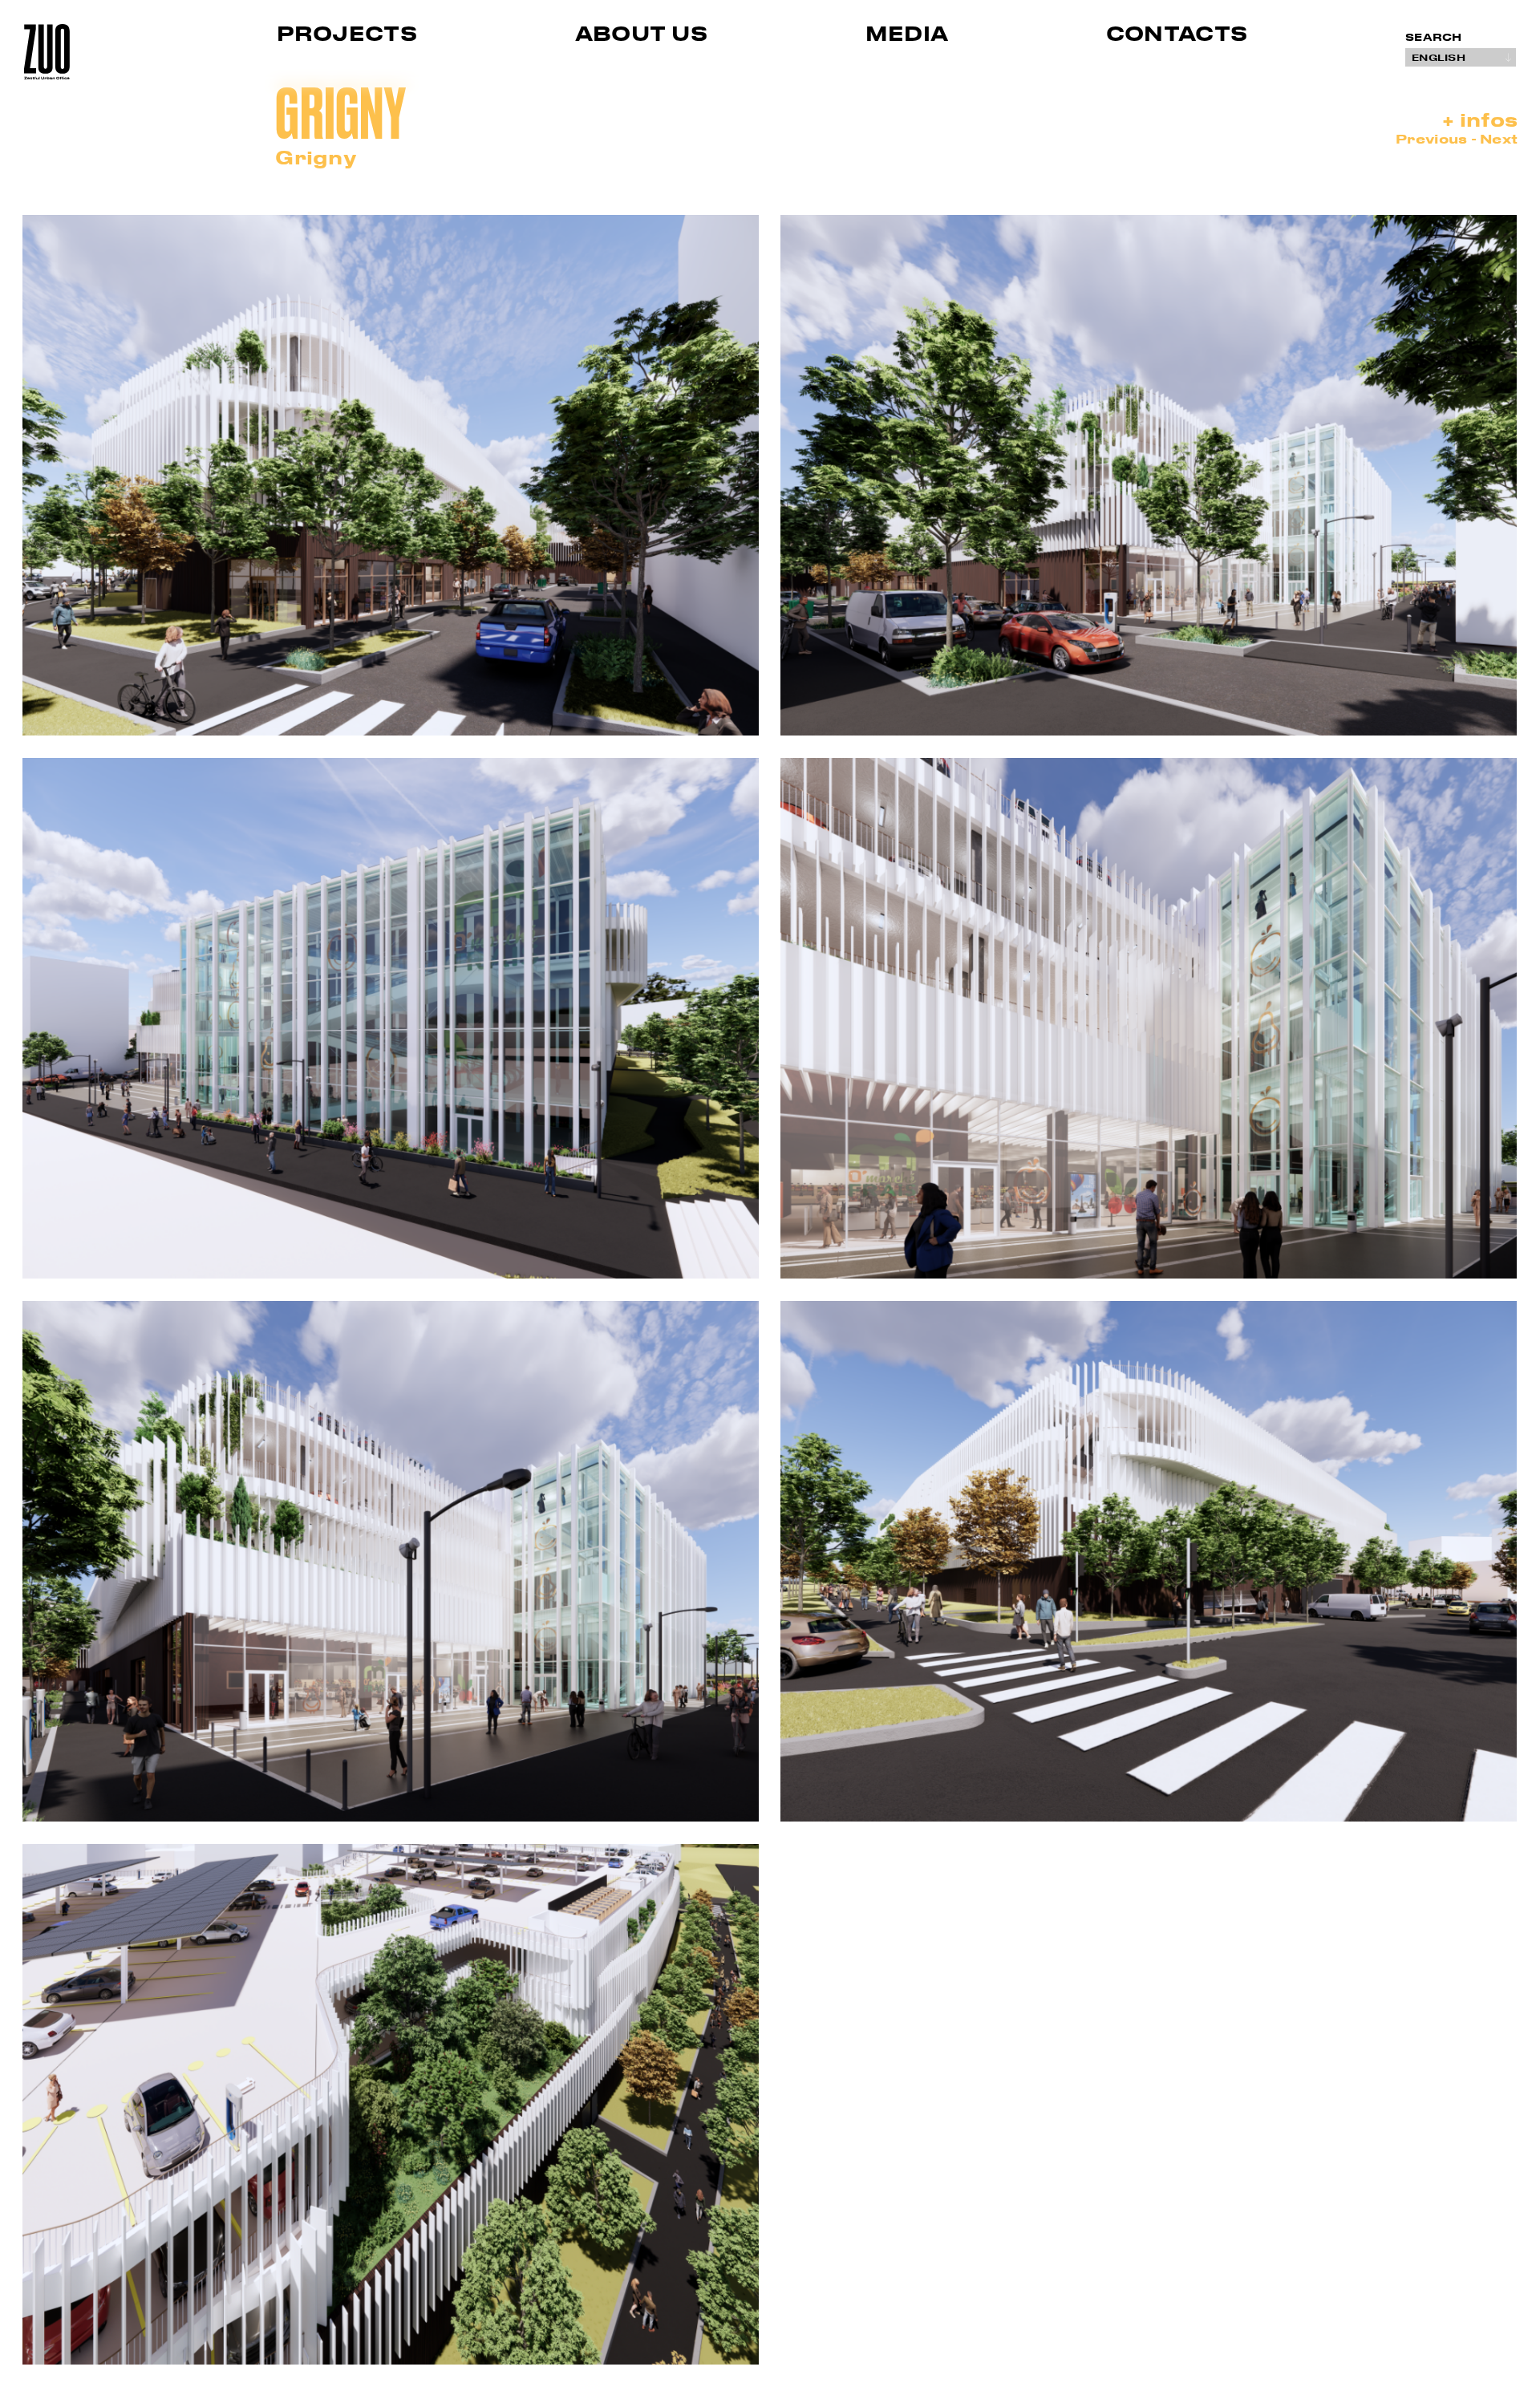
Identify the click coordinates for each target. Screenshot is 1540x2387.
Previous (1433, 138)
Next (1499, 138)
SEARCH (1434, 37)
